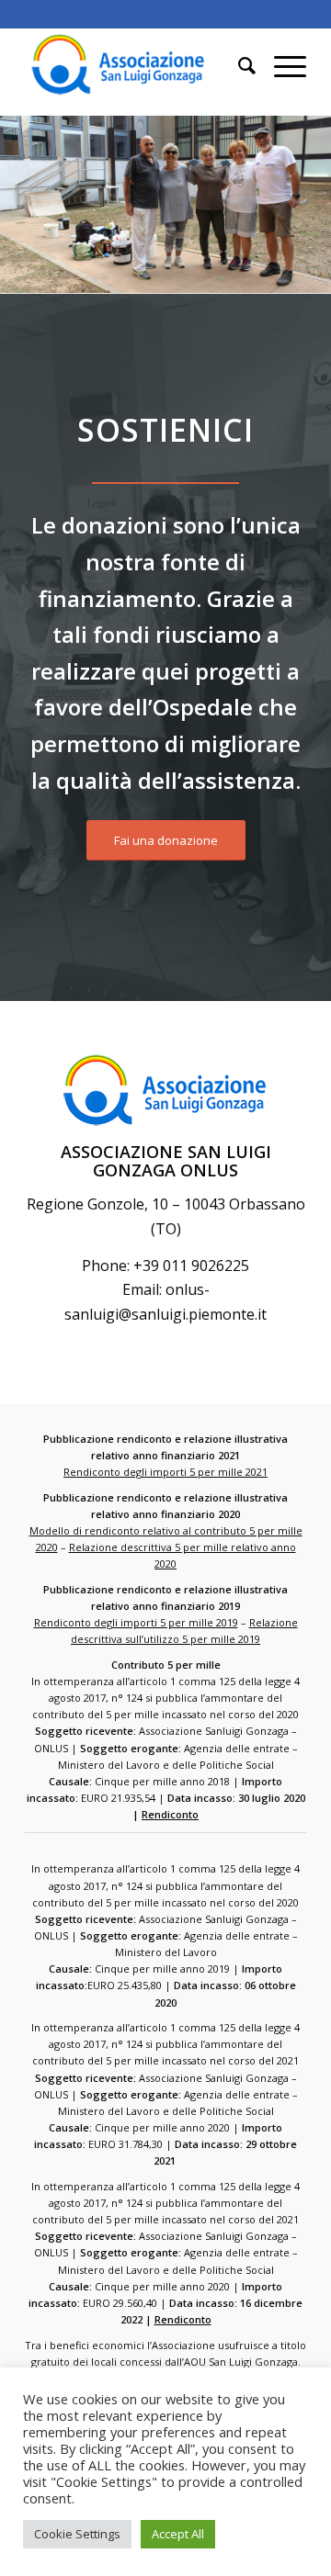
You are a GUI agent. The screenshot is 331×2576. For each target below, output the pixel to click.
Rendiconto (170, 1814)
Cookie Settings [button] (77, 2534)
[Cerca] (238, 65)
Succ (290, 198)
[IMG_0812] (311, 286)
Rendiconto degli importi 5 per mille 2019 (136, 1622)
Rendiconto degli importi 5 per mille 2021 (165, 1472)
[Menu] (281, 65)
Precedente (41, 198)
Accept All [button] (178, 2534)
